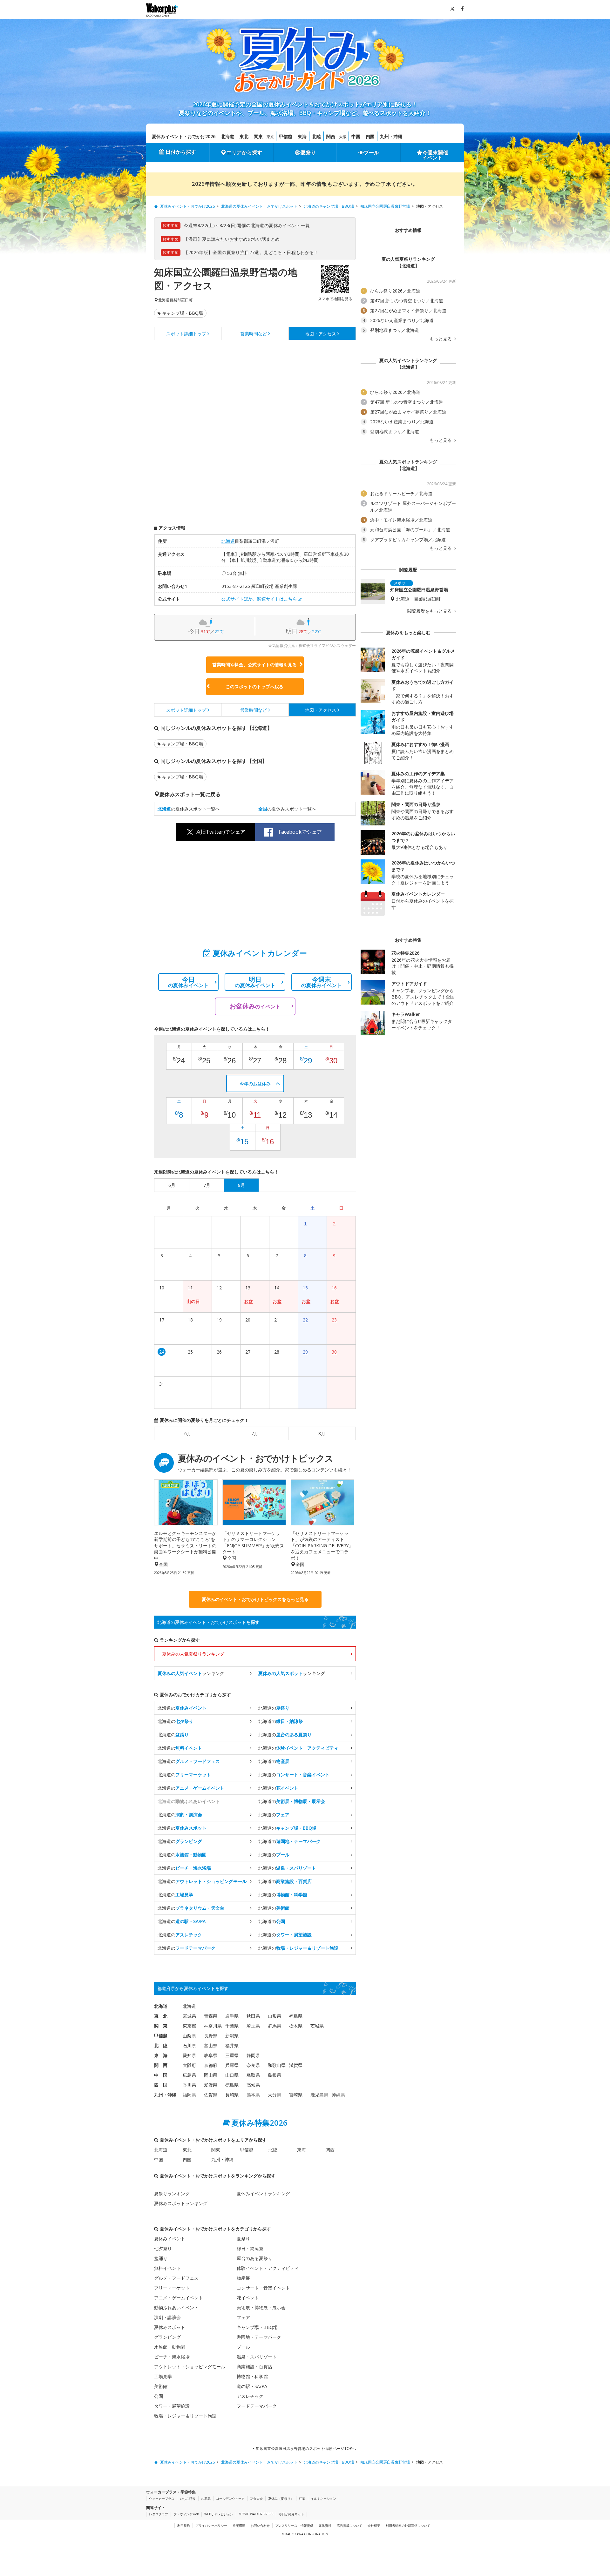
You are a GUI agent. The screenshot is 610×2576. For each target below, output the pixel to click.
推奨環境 (239, 2526)
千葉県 (232, 2026)
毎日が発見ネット (291, 2514)
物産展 (243, 2278)
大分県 (274, 2095)
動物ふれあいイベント (176, 2307)
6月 (188, 1433)
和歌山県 (277, 2065)
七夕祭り (163, 2248)
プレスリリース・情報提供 (294, 2526)
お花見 (206, 2499)
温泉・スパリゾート (257, 2357)
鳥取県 (253, 2075)
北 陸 (161, 2045)
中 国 (161, 2075)
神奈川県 (213, 2026)
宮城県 (189, 2016)
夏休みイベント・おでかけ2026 (184, 136)
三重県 (232, 2055)
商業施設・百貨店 (254, 2367)
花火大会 (256, 2499)
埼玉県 (253, 2026)
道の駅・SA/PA (252, 2386)
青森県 (211, 2016)
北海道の (182, 1708)
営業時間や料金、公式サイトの (254, 665)
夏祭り (308, 152)
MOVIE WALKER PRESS (256, 2514)
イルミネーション (323, 2499)
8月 (322, 1433)
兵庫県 (232, 2065)
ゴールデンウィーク (230, 2499)
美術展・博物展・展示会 (261, 2307)
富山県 (211, 2045)
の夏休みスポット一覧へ (189, 809)
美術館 (161, 2386)
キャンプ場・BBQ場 (183, 313)
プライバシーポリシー (211, 2526)
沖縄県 (338, 2095)
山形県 (274, 2016)
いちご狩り (188, 2499)
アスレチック (250, 2396)
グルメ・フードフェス (176, 2278)
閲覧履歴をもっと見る (430, 611)
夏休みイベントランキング (263, 2193)
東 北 (161, 2016)
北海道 (227, 136)
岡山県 (211, 2075)
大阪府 (189, 2065)
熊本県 (253, 2095)
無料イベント (167, 2268)
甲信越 (286, 136)
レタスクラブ (159, 2514)
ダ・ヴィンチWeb (186, 2514)
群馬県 (274, 2026)
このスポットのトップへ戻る (254, 686)
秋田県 (253, 2016)
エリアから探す (244, 152)
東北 (244, 136)
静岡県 (253, 2055)
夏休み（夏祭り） (281, 2499)
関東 (258, 136)
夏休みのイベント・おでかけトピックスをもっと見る (255, 1599)
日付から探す (181, 152)
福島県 (296, 2016)
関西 (331, 136)
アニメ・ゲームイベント (179, 2298)
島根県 (274, 2075)
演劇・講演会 (167, 2317)
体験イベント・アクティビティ (268, 2268)
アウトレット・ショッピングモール (190, 2367)
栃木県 (296, 2026)
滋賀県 (296, 2065)
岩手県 (232, 2016)
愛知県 (189, 2055)
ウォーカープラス (162, 2499)
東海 (302, 136)
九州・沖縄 (391, 136)
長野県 (211, 2036)
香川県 (189, 2085)
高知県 (253, 2085)
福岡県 (189, 2095)
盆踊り (161, 2258)
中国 (356, 136)
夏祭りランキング (172, 2193)
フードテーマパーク (257, 2406)
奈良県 (253, 2065)
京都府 (211, 2065)
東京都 (189, 2026)
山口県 (232, 2075)
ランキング (191, 1673)
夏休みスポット (170, 2327)
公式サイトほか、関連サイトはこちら (259, 599)
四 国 (161, 2085)
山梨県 (189, 2036)
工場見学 (163, 2376)
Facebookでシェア (300, 832)
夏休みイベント (170, 2239)
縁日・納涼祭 (250, 2248)
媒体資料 (325, 2526)
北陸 (316, 136)
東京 (270, 137)
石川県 (189, 2045)
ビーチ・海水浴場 (172, 2357)
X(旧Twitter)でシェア (221, 832)
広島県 (189, 2075)
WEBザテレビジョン (219, 2514)
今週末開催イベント (435, 155)
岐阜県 (211, 2055)
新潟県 (232, 2036)
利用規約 (184, 2526)
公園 (159, 2396)
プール (371, 152)
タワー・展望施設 (172, 2406)
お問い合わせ (260, 2526)
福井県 (232, 2045)
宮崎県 (296, 2095)
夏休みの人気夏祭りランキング (193, 1654)
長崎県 (232, 2095)
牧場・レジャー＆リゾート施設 (185, 2416)
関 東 (161, 2026)
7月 (255, 1433)
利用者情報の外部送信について (408, 2526)
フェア (243, 2317)
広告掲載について (349, 2526)
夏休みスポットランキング (181, 2203)
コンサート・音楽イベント (263, 2288)
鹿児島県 (319, 2095)
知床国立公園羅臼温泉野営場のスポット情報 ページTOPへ (305, 2448)
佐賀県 (211, 2095)
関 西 (161, 2065)
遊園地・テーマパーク (259, 2337)
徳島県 (232, 2085)
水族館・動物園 (170, 2347)
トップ (186, 334)
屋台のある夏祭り (254, 2258)
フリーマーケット (172, 2288)
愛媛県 (211, 2085)
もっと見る (441, 339)
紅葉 (302, 2499)
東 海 (161, 2055)
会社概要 (374, 2526)
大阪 (343, 137)
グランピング (167, 2337)
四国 (370, 136)
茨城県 (317, 2026)
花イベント (248, 2298)
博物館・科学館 (252, 2376)
